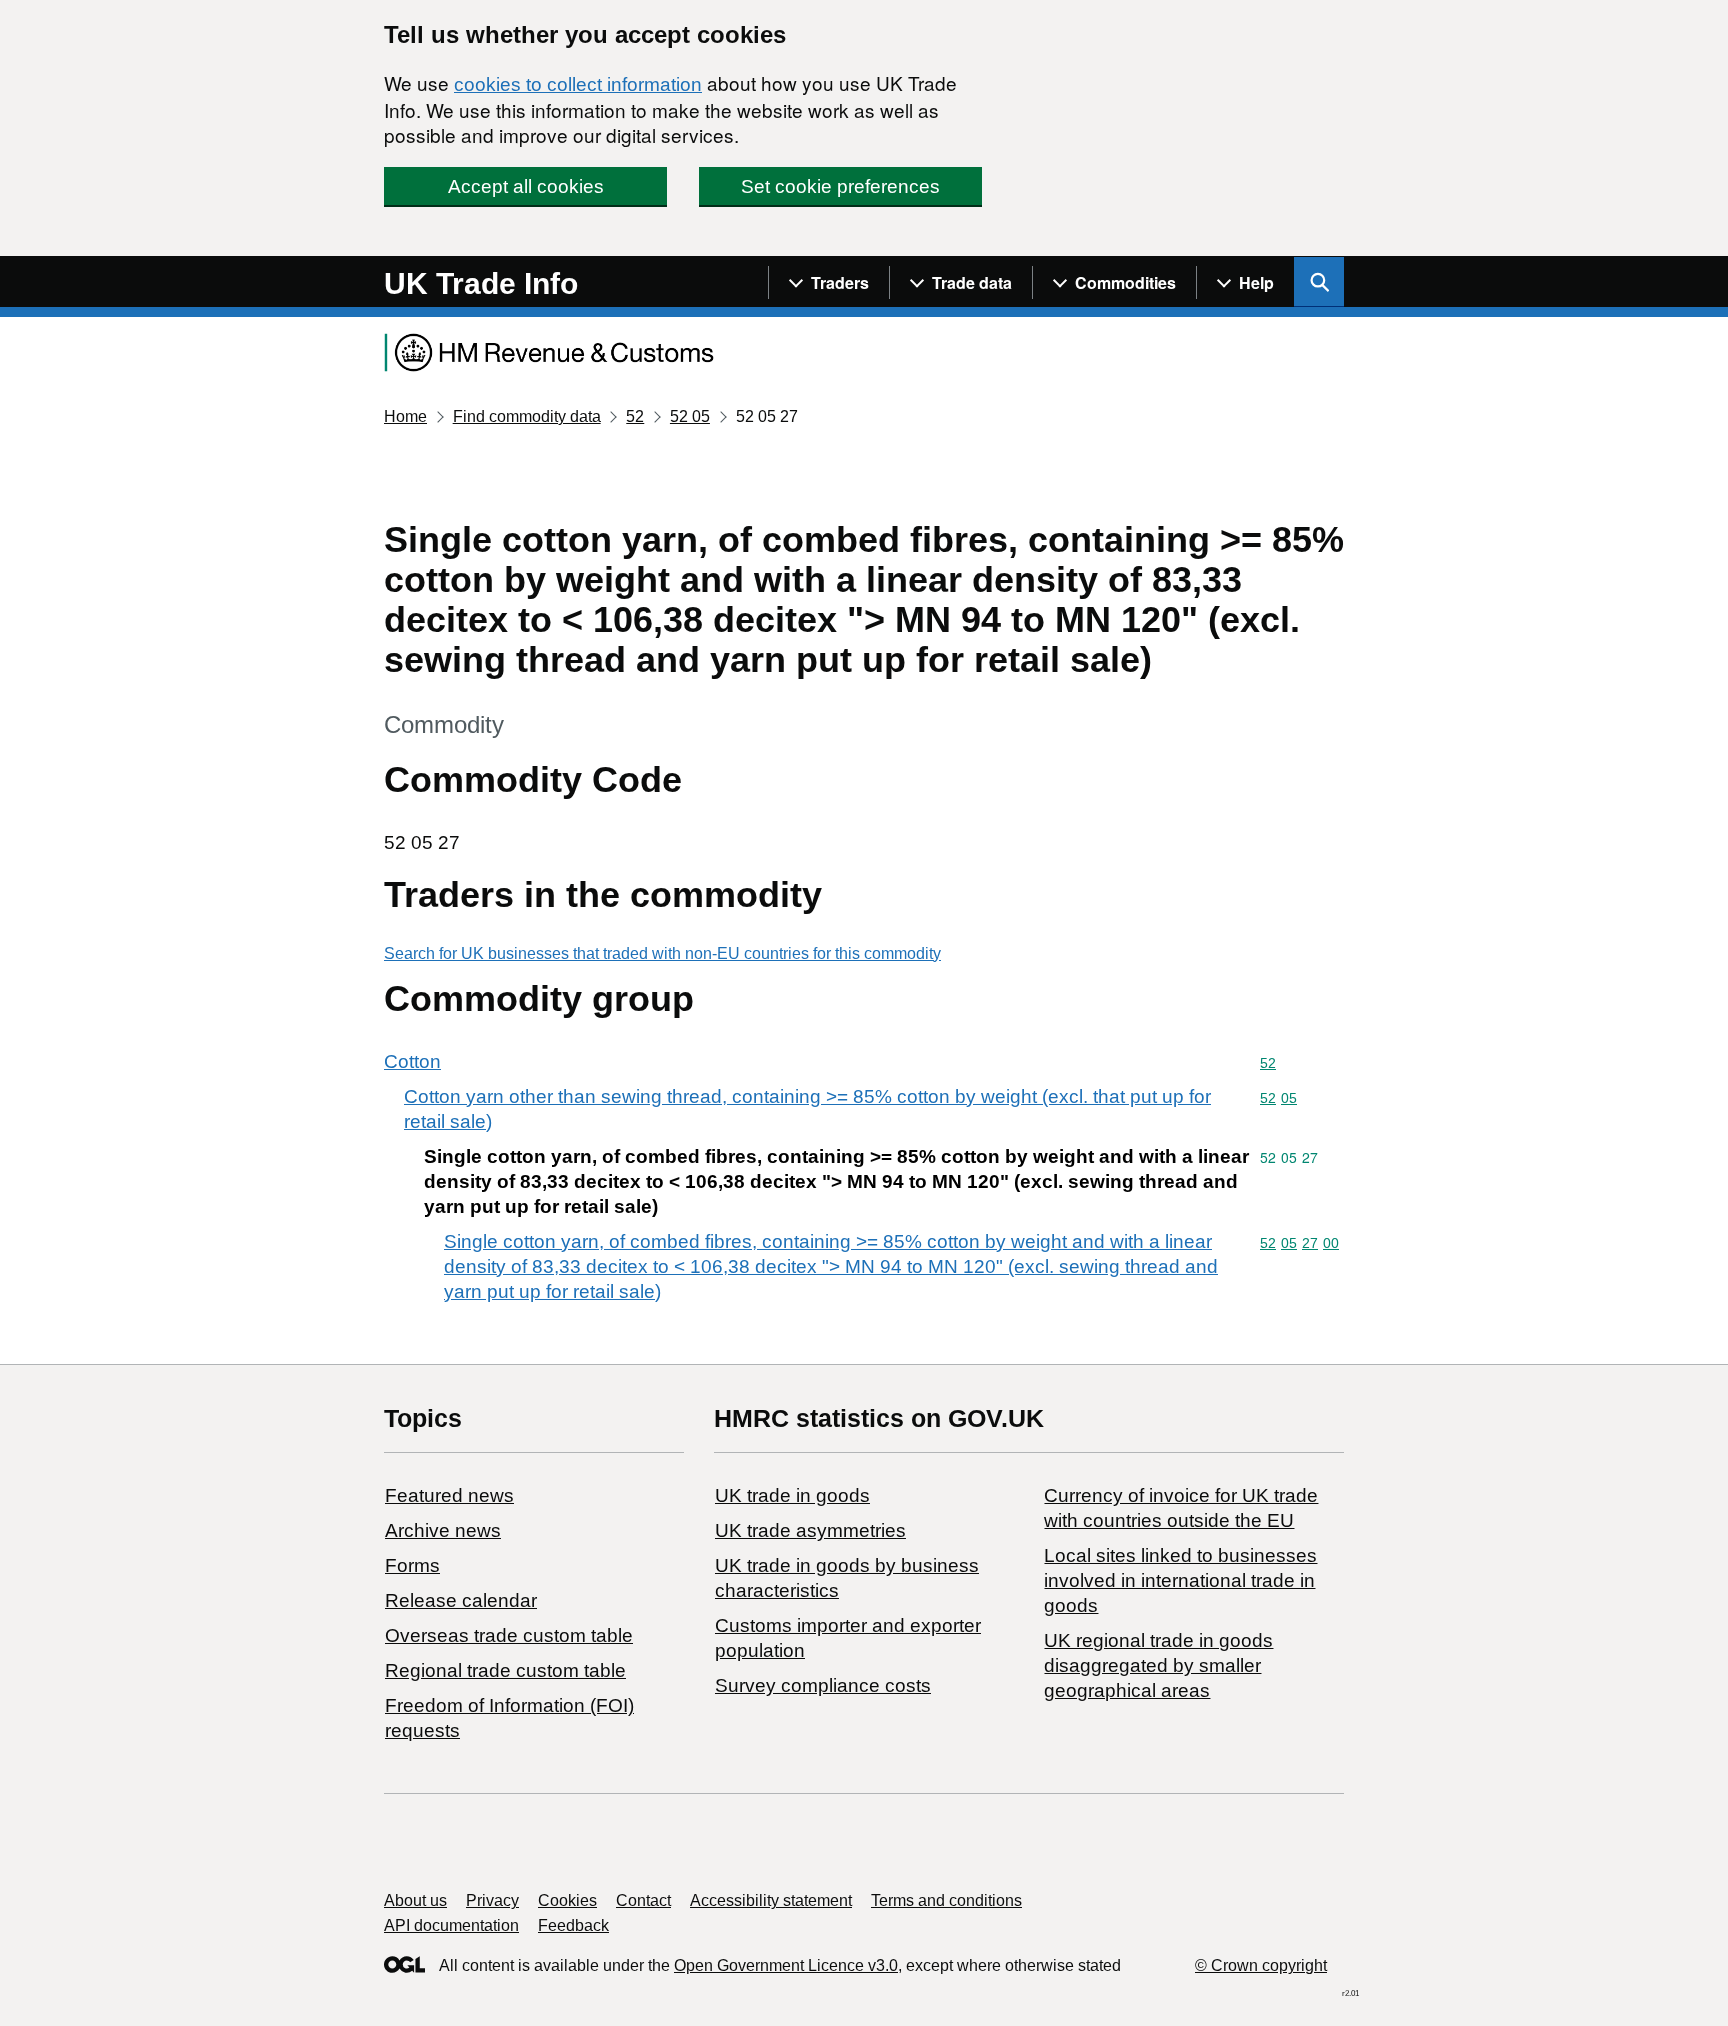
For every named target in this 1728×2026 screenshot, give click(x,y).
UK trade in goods (792, 1495)
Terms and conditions (946, 1900)
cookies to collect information (578, 84)
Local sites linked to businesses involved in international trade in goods (1180, 1580)
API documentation (451, 1925)
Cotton (412, 1061)
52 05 (690, 416)
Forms (412, 1565)
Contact (643, 1900)
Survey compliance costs (823, 1685)
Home (405, 416)
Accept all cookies (526, 186)
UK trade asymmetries (810, 1530)
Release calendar (461, 1600)
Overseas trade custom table (509, 1635)
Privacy (492, 1900)
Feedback (573, 1925)
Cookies (567, 1900)
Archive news (443, 1530)
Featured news (449, 1495)
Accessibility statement (771, 1900)
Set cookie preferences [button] (840, 186)
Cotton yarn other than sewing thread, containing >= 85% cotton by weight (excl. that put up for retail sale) (807, 1109)
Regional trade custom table (505, 1670)
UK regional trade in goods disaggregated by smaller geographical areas (1158, 1665)
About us (415, 1900)
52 (635, 416)
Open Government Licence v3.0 (786, 1965)
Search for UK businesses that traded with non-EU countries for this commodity (662, 953)
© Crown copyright (1261, 1965)
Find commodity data (527, 416)
